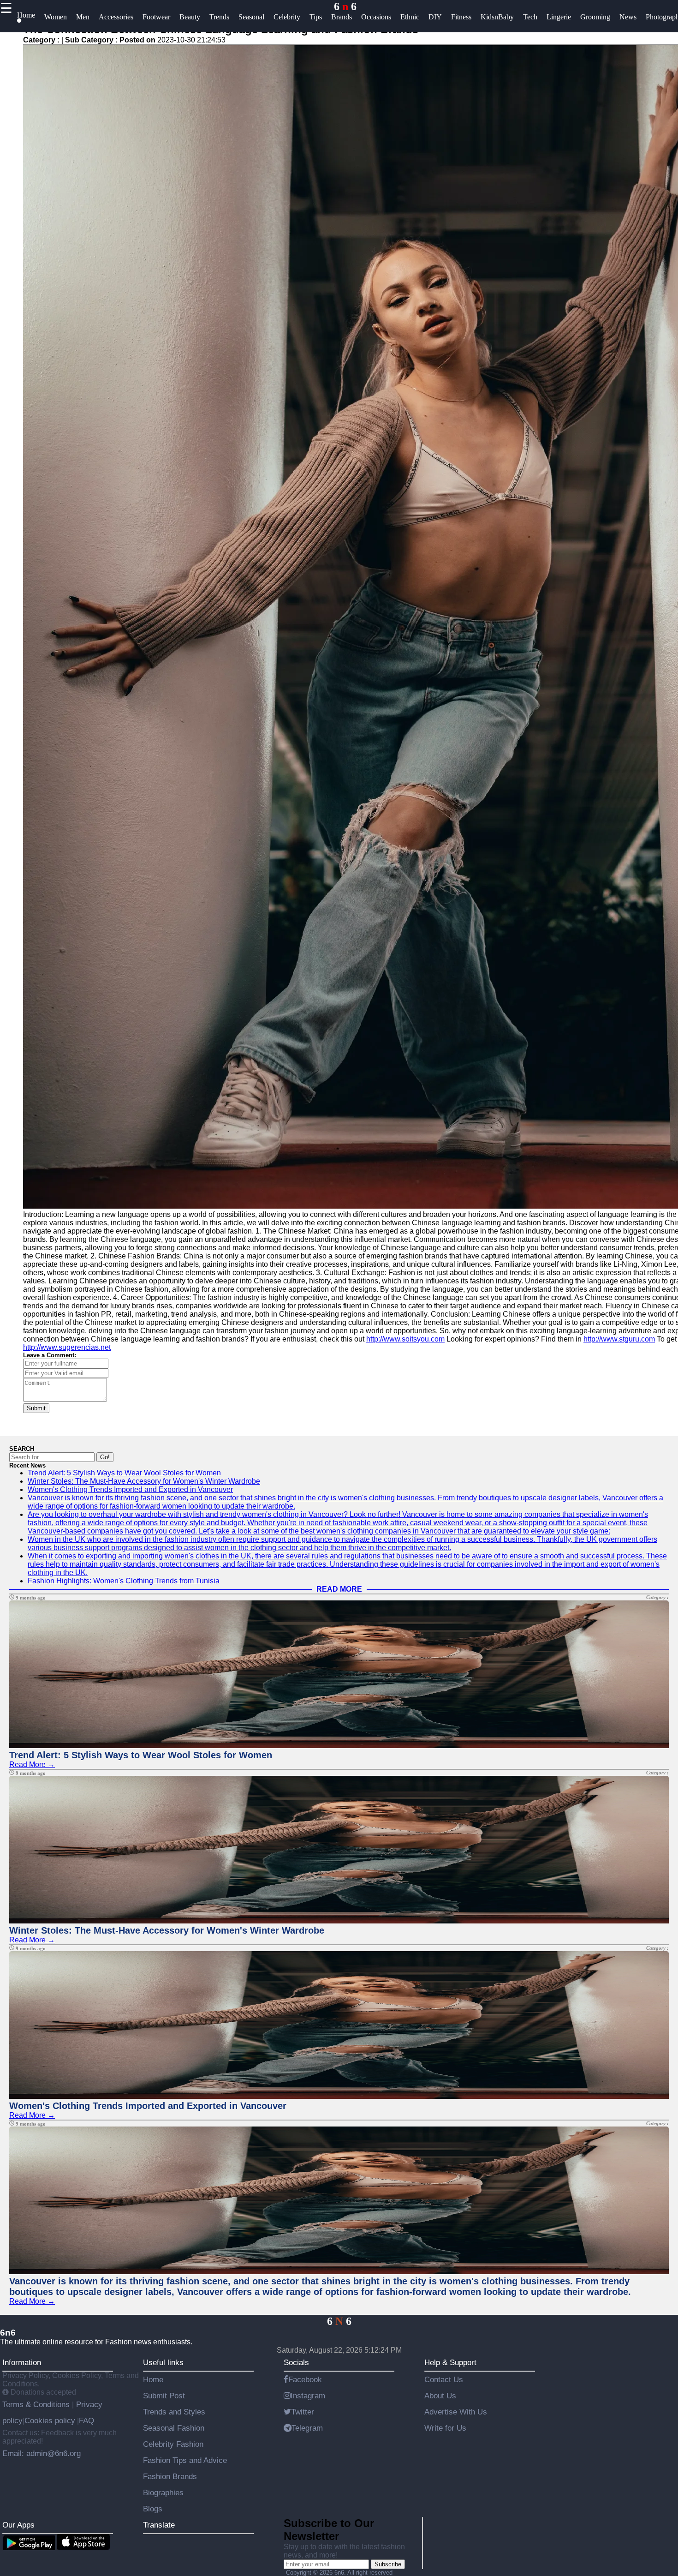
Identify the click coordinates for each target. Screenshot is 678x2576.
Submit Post (164, 2396)
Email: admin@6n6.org (42, 2453)
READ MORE (339, 1589)
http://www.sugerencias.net (67, 1347)
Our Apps (18, 2525)
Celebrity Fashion (173, 2444)
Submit (36, 1408)
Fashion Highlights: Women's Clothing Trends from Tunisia (124, 1581)
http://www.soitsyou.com (405, 1339)
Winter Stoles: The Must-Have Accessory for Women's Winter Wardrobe (144, 1481)
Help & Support (450, 2362)
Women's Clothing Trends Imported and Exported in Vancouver (130, 1489)
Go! (105, 1457)
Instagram (308, 2396)
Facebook (305, 2379)
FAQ (86, 2420)
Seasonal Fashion (174, 2428)
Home (153, 2379)
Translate (159, 2525)
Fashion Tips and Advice (185, 2460)
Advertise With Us (456, 2412)
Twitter (303, 2412)
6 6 (345, 6)
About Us (440, 2396)
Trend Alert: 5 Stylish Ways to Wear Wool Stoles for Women (124, 1473)
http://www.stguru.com (619, 1339)
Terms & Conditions (37, 2404)
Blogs (153, 2509)
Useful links (163, 2362)
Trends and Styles (174, 2412)
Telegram (307, 2428)
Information (22, 2362)
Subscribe (388, 2564)
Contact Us (444, 2379)
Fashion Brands (170, 2476)
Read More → (32, 1764)
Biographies (163, 2492)
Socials (296, 2362)
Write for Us (445, 2428)
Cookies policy (50, 2420)
